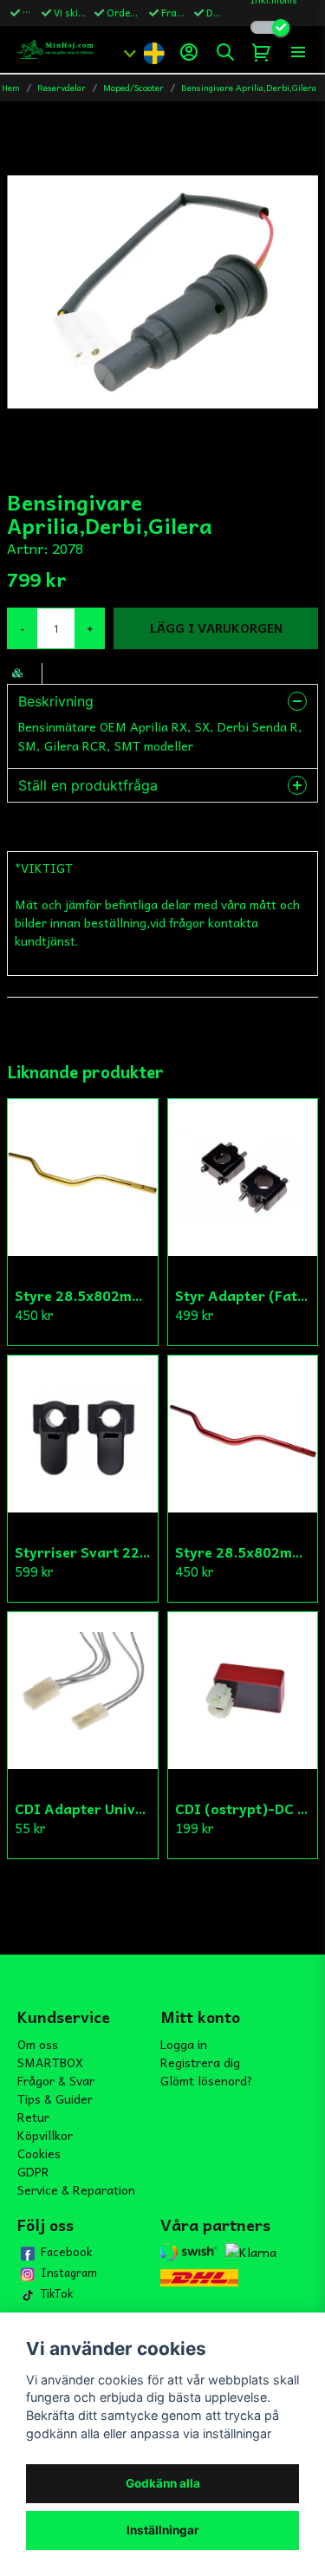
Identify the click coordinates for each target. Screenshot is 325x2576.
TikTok (57, 2293)
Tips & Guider (55, 2098)
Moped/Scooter (133, 88)
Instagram (69, 2273)
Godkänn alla (163, 2483)
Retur (33, 2117)
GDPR (33, 2171)
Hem (11, 88)
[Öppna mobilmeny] (298, 52)
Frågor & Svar (56, 2080)
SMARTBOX (50, 2062)
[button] (153, 52)
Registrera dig (200, 2062)
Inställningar (163, 2530)
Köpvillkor (45, 2135)
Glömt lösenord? (207, 2080)
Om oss (38, 2044)
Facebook (66, 2252)
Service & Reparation (76, 2189)
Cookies (39, 2153)
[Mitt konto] (189, 52)
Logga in (184, 2044)
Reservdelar (62, 88)
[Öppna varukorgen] (262, 52)
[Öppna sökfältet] (225, 52)
